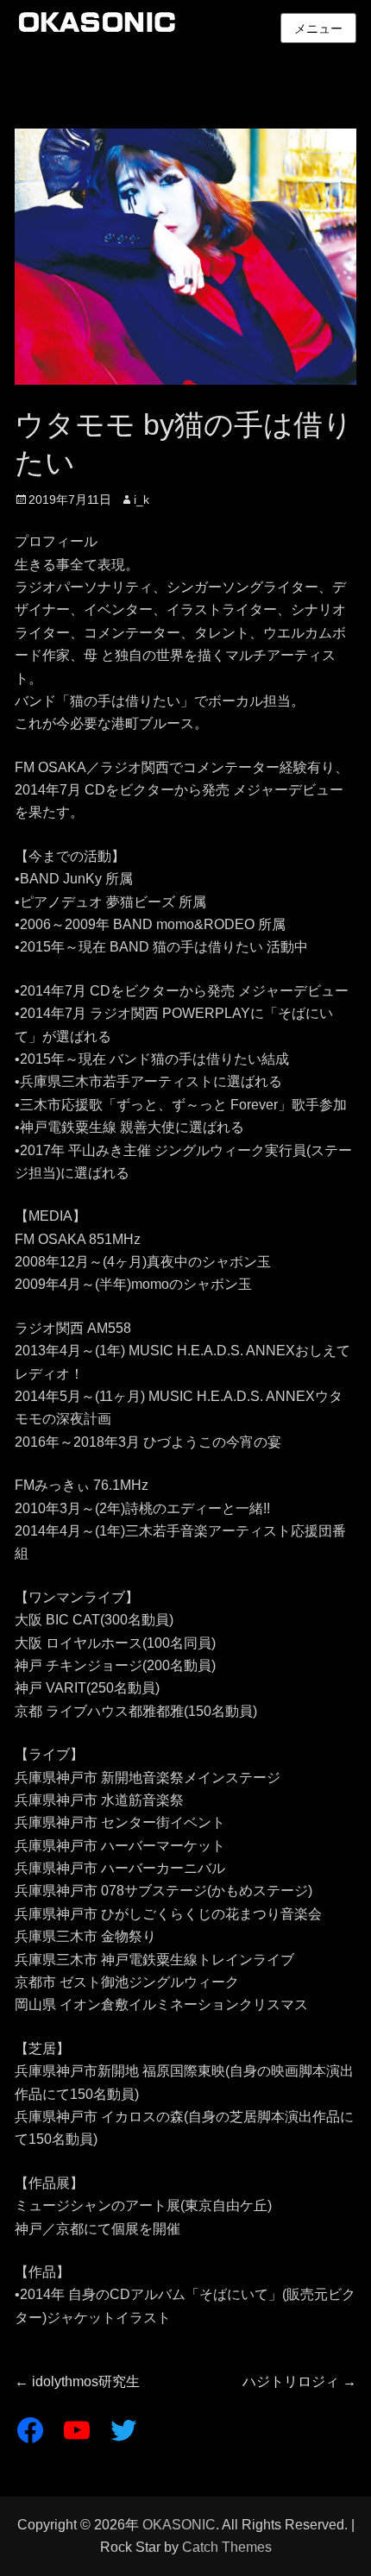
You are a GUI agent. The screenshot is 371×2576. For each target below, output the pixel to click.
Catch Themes (227, 2547)
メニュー (318, 28)
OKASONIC (179, 2525)
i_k (141, 499)
